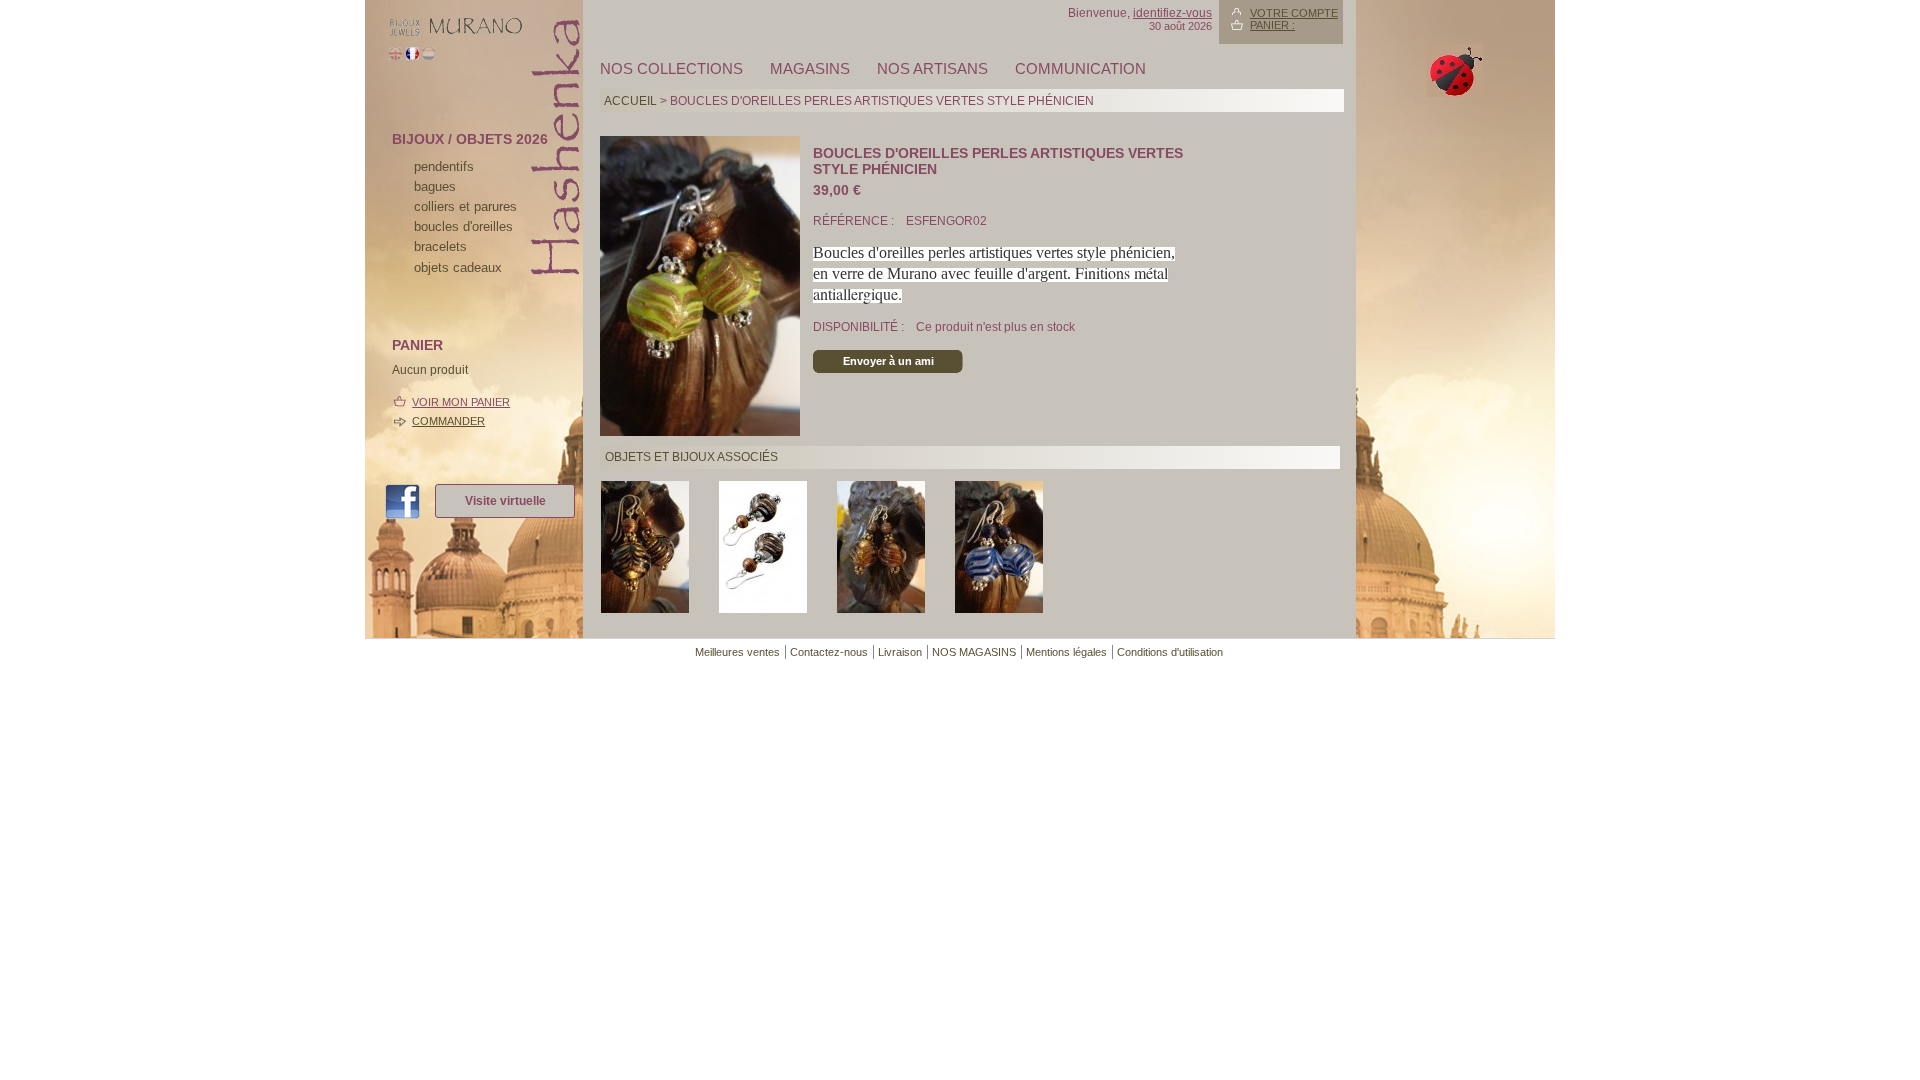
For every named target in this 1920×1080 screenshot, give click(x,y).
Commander (448, 421)
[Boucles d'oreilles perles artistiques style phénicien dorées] (645, 609)
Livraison (900, 652)
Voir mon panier (461, 402)
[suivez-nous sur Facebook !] (410, 503)
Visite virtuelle (505, 501)
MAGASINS (810, 68)
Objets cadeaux (458, 267)
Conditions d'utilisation (1170, 652)
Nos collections (671, 68)
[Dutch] (428, 56)
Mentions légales (1066, 652)
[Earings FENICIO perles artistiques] (763, 609)
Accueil (630, 101)
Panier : (1272, 25)
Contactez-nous (829, 652)
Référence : (855, 221)
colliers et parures (465, 206)
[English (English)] (395, 56)
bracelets (440, 246)
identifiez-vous (1172, 13)
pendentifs (444, 166)
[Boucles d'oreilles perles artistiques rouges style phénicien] (881, 609)
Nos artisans (932, 68)
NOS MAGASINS (974, 652)
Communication (1080, 68)
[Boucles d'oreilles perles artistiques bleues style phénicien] (999, 609)
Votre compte (1294, 13)
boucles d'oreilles (463, 226)
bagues (435, 186)
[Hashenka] (455, 32)
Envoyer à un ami (888, 361)
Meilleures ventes (737, 652)
